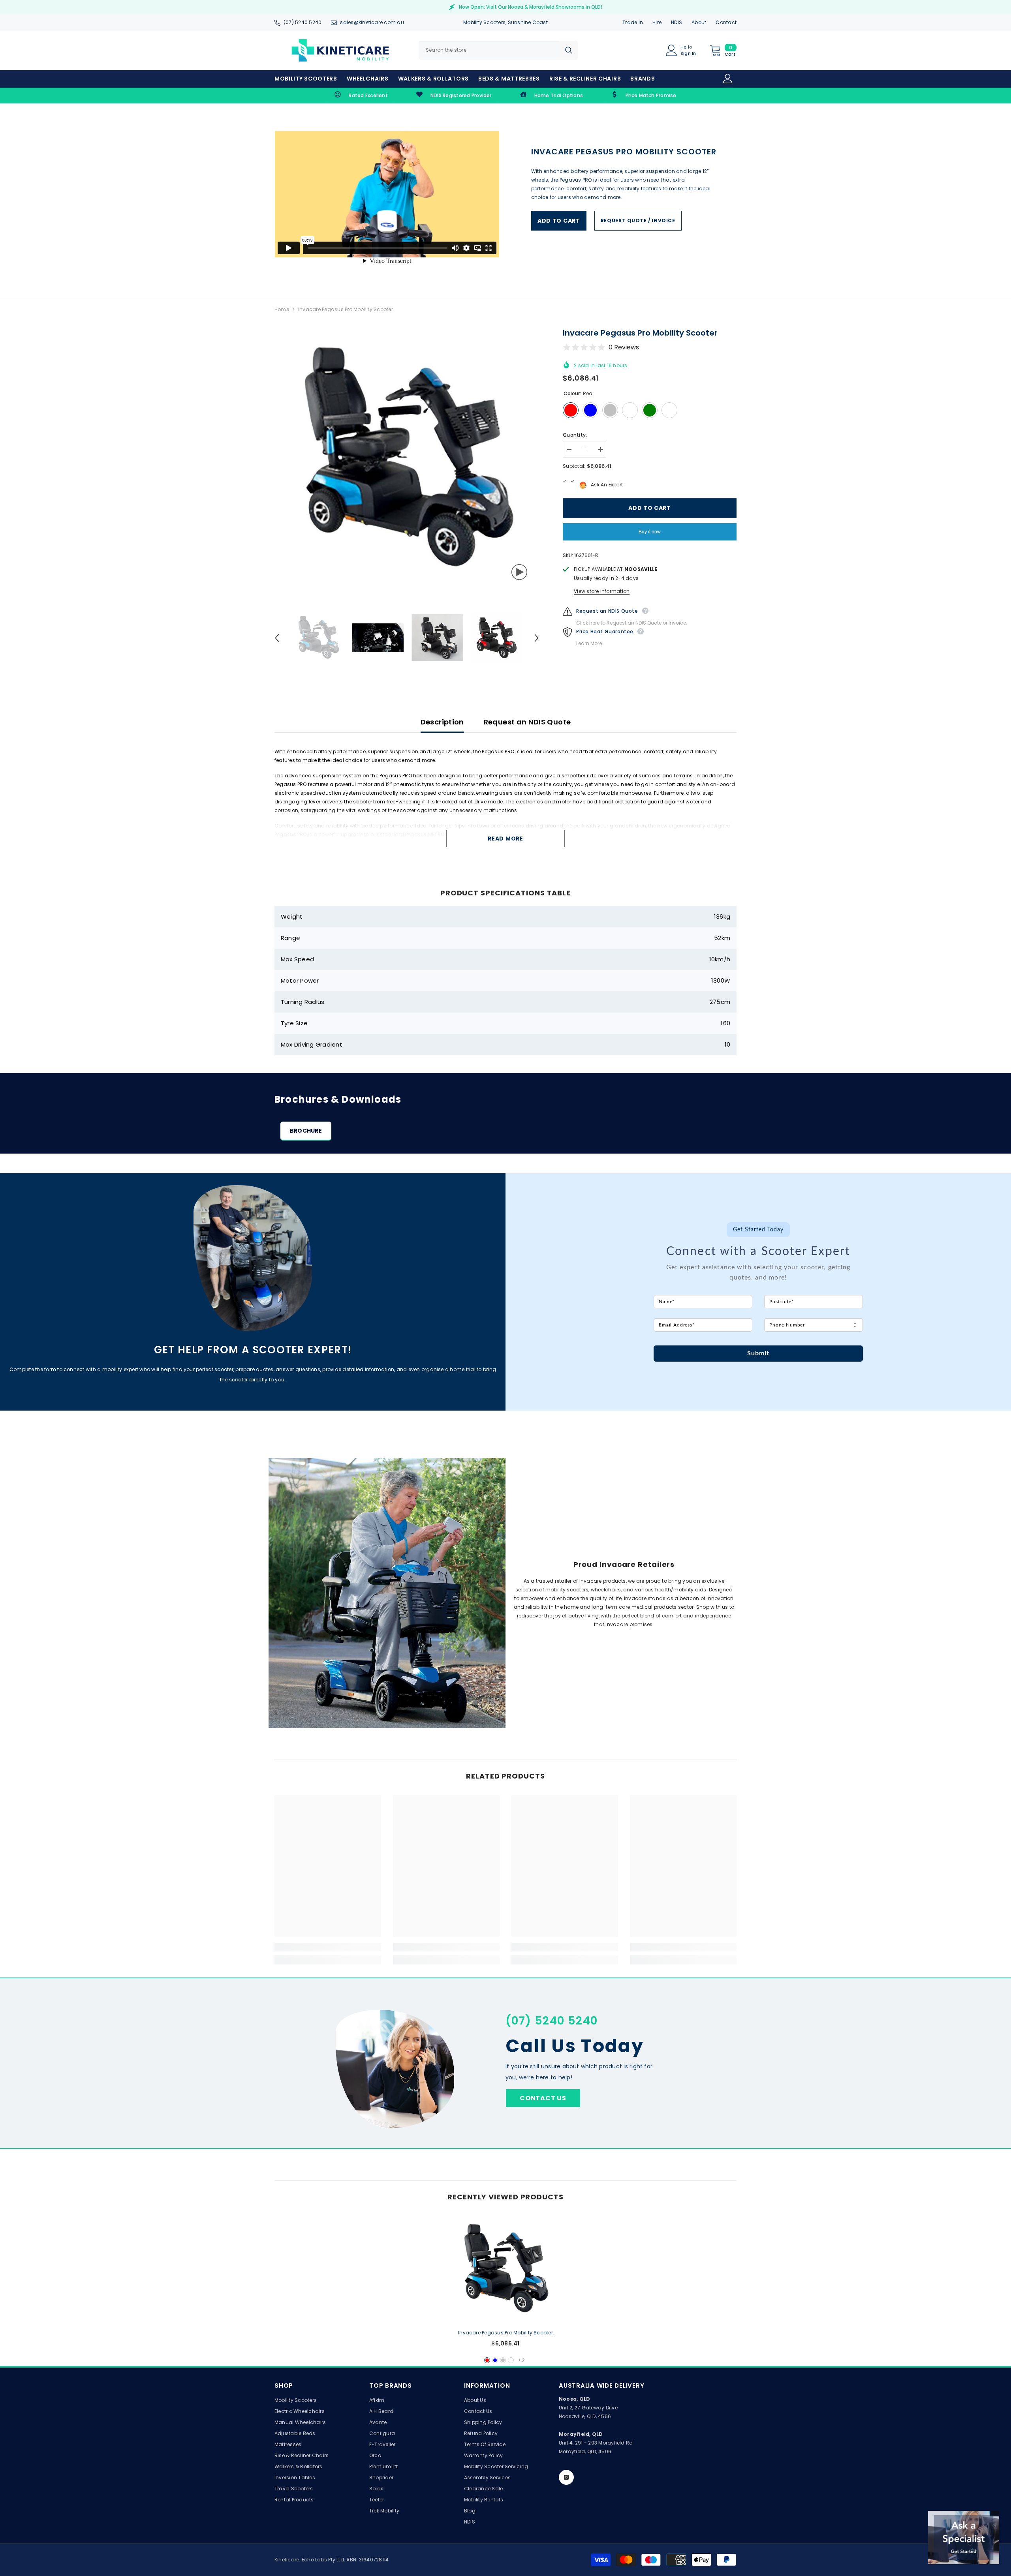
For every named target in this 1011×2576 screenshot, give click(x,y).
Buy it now (650, 532)
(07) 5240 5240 (303, 22)
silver (503, 2360)
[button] (277, 638)
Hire (657, 22)
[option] (407, 459)
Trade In (633, 22)
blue (495, 2360)
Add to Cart (559, 221)
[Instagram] (566, 2477)
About (699, 22)
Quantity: (575, 435)
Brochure (306, 1131)
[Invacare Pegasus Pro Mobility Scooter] (505, 2269)
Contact (726, 22)
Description (442, 722)
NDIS (677, 22)
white (511, 2360)
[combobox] (489, 50)
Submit (758, 1353)
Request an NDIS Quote (527, 722)
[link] (361, 96)
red (487, 2360)
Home (282, 309)
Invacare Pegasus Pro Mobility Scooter (505, 2333)
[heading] (758, 1240)
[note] (758, 1278)
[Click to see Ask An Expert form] (964, 2538)
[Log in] (728, 79)
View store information (602, 591)
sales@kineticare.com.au (372, 22)
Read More (505, 839)
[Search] (498, 50)
